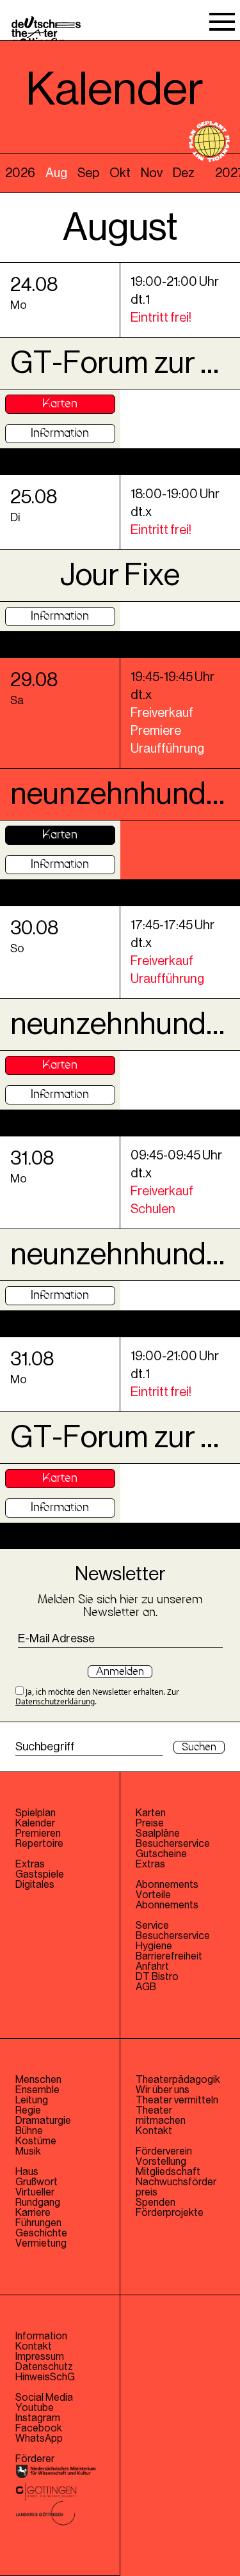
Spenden (156, 2203)
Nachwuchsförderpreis (176, 2187)
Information (60, 433)
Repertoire (39, 1844)
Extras (30, 1864)
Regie (28, 2110)
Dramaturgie (43, 2121)
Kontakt (154, 2131)
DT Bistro (157, 1977)
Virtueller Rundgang (38, 2197)
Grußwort (36, 2182)
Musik (28, 2151)
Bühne (29, 2131)
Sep (88, 173)
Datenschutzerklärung (55, 1701)
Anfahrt (152, 1967)
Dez (184, 173)
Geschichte (41, 2233)
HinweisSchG (45, 2377)
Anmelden (120, 1672)
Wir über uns (163, 2090)
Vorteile (153, 1895)
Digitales (35, 1885)
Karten (60, 404)
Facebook (39, 2428)
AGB (146, 1987)
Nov (152, 173)
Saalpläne (158, 1834)
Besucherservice (173, 1844)
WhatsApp (39, 2439)
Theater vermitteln (177, 2100)
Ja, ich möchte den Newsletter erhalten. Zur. (97, 1696)
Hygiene (154, 1946)
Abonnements (167, 1905)
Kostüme (36, 2141)
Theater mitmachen (161, 2116)
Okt (120, 173)
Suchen (199, 1747)
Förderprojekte (170, 2213)
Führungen (38, 2223)
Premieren (38, 1834)
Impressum (40, 2357)
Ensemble (37, 2090)
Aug (56, 173)
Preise (150, 1823)
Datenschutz (44, 2367)
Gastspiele (40, 1874)
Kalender (35, 1823)
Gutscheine (161, 1854)
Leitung (32, 2100)
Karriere (33, 2213)
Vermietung (41, 2243)
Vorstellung (161, 2162)
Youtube (35, 2408)
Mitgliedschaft (168, 2172)
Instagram (38, 2418)
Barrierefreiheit (169, 1956)
